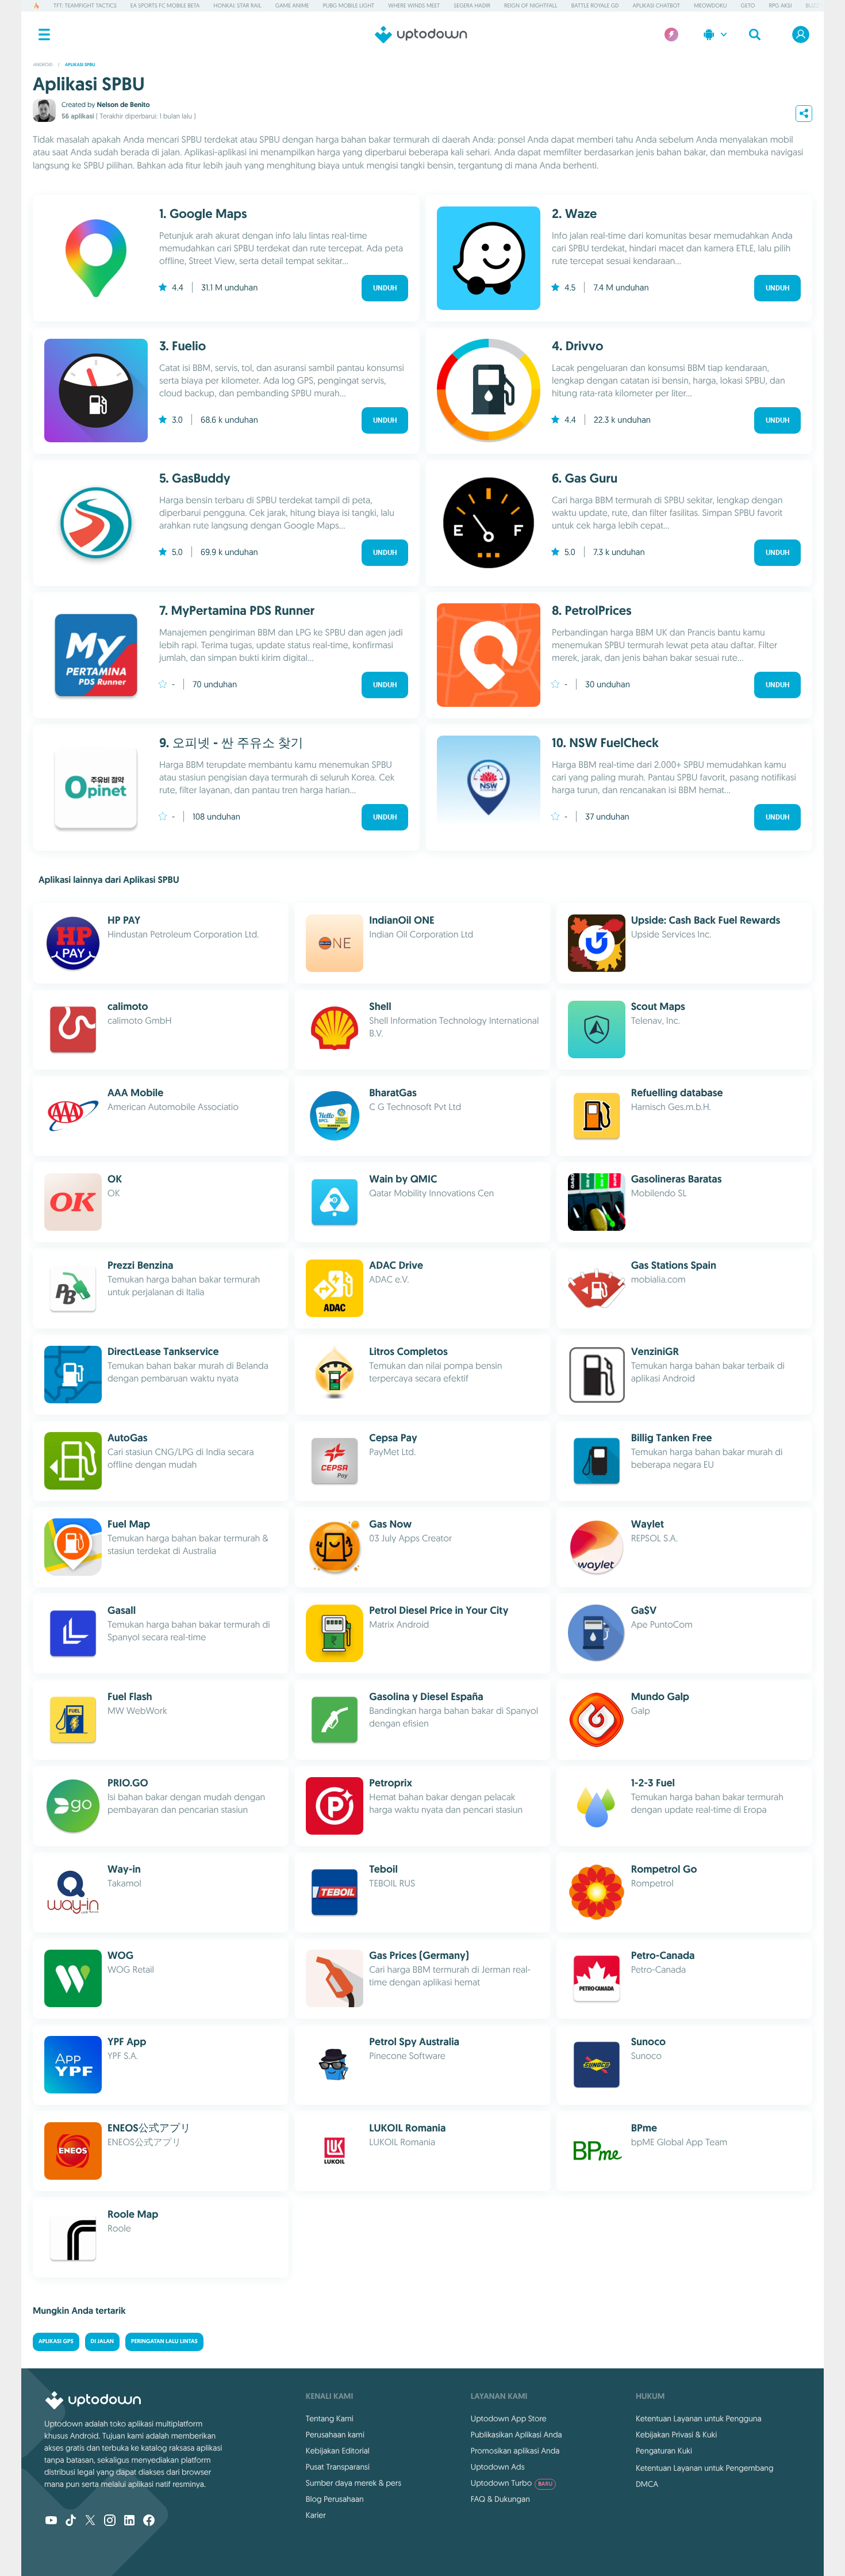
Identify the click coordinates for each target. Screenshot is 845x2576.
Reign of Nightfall (531, 5)
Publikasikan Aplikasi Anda (516, 2435)
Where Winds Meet (414, 5)
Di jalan (102, 2342)
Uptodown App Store (509, 2418)
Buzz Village (823, 5)
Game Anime (292, 5)
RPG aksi (780, 5)
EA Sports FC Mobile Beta (165, 5)
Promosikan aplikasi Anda (515, 2451)
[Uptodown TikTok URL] (71, 2521)
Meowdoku (710, 5)
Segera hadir (472, 5)
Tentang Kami (330, 2418)
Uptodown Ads (498, 2467)
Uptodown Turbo (512, 2483)
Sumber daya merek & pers (354, 2483)
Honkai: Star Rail (237, 5)
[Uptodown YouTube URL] (51, 2521)
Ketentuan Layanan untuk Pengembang (705, 2468)
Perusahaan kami (335, 2435)
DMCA (647, 2484)
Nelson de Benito (123, 105)
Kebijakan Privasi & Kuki (676, 2435)
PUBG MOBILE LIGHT (349, 5)
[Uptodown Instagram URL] (110, 2521)
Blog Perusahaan (335, 2499)
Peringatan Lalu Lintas (164, 2342)
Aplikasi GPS (56, 2342)
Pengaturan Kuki (664, 2451)
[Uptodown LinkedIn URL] (129, 2521)
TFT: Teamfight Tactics (85, 5)
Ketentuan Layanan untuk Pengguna (699, 2418)
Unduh (385, 288)
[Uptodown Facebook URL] (149, 2521)
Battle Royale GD (595, 5)
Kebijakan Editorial (338, 2451)
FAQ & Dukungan (500, 2499)
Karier (316, 2515)
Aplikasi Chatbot (657, 5)
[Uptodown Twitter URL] (90, 2521)
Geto (748, 5)
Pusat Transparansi (338, 2467)
